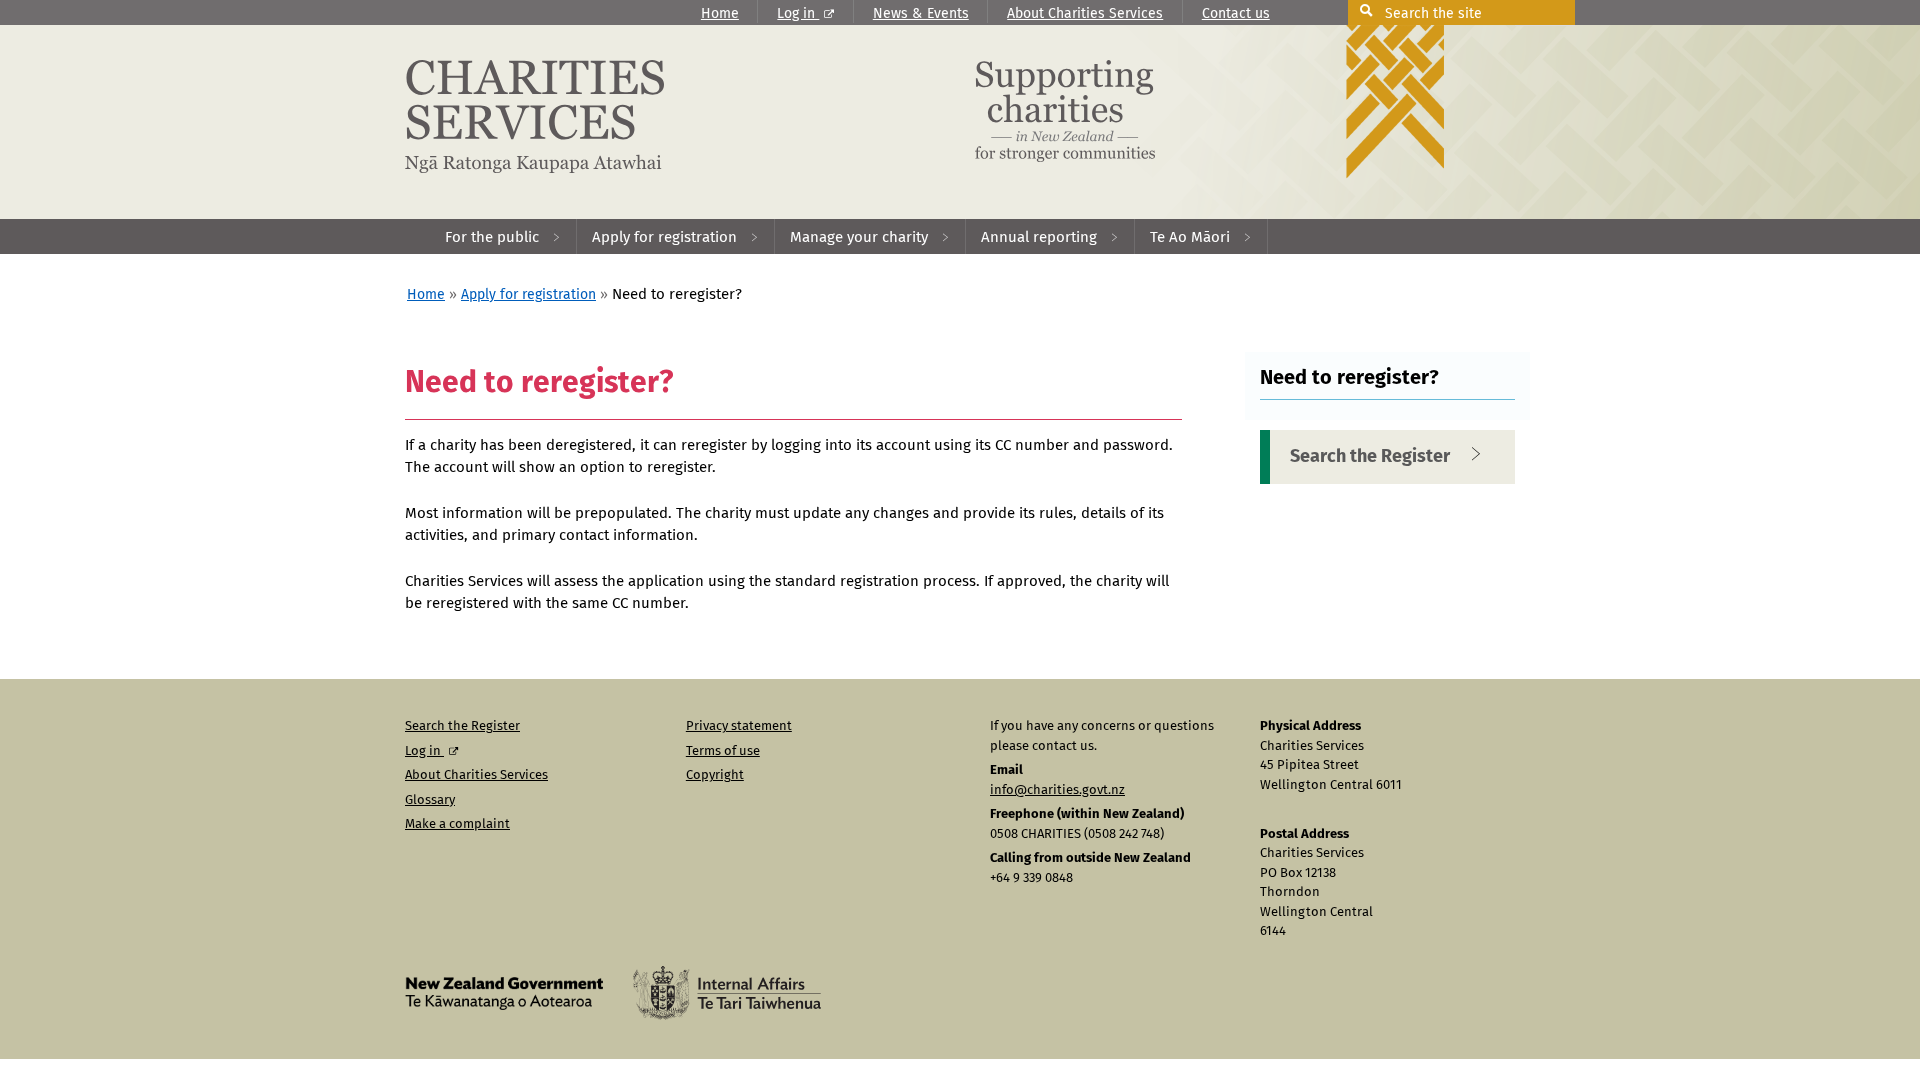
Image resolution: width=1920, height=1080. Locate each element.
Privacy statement (739, 726)
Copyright (715, 775)
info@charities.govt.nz (1057, 790)
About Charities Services (1085, 14)
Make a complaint (457, 824)
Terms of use (723, 751)
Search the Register (1370, 457)
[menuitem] (503, 236)
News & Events (921, 14)
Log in (798, 14)
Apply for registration (528, 295)
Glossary (430, 800)
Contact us (1236, 14)
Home (720, 14)
